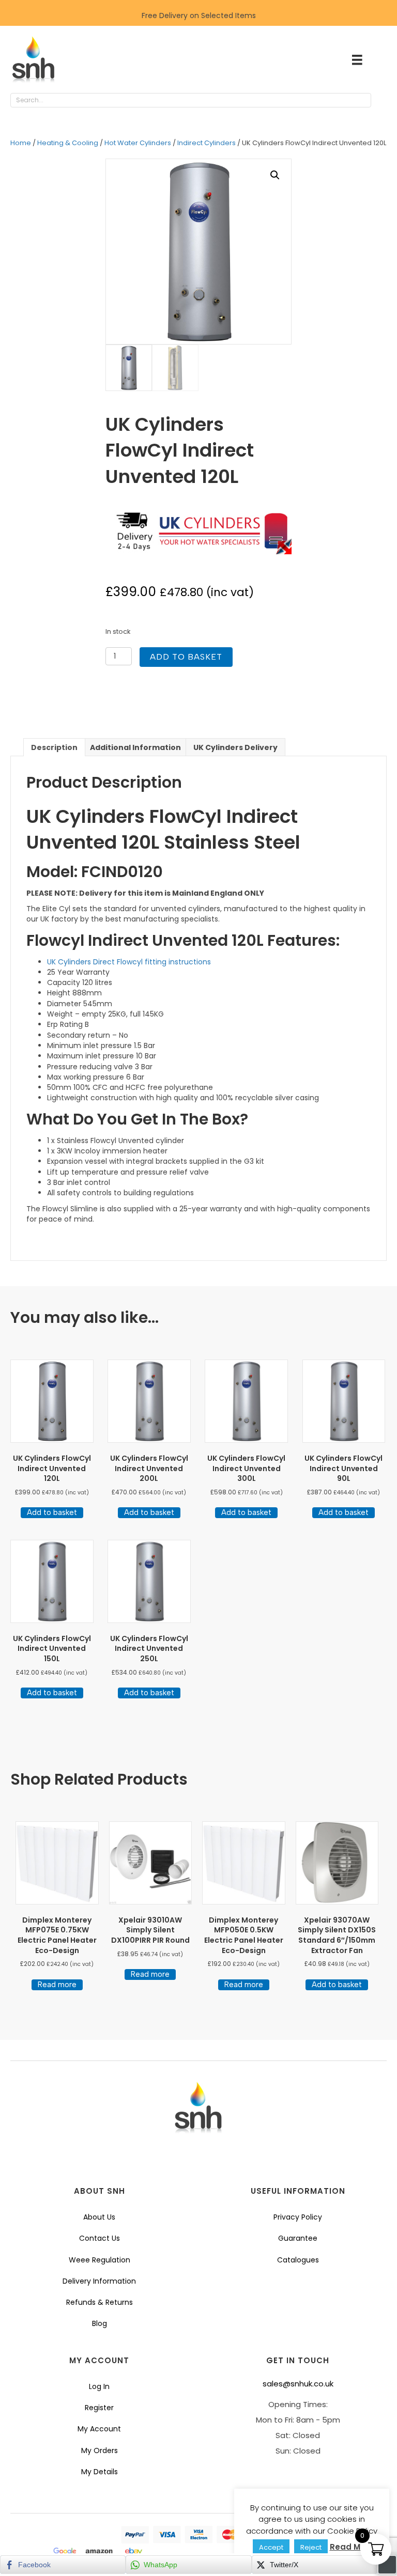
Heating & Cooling (68, 143)
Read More (352, 2547)
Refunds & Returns (100, 2302)
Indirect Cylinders (207, 143)
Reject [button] (311, 2547)
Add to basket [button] (52, 1512)
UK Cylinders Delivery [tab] (235, 747)
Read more (57, 1985)
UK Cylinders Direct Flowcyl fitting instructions (129, 962)
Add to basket (186, 657)
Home (21, 143)
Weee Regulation (100, 2260)
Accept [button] (271, 2547)
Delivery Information (99, 2281)
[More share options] (387, 2565)
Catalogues (298, 2260)
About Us (99, 2217)
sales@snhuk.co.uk (298, 2384)
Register (99, 2408)
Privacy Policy (298, 2217)
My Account (99, 2429)
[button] (381, 101)
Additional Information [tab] (135, 747)
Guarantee (298, 2238)
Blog (100, 2323)
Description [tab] (54, 747)
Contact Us (100, 2238)
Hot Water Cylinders (138, 143)
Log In (99, 2386)
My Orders (100, 2450)
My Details (100, 2472)
